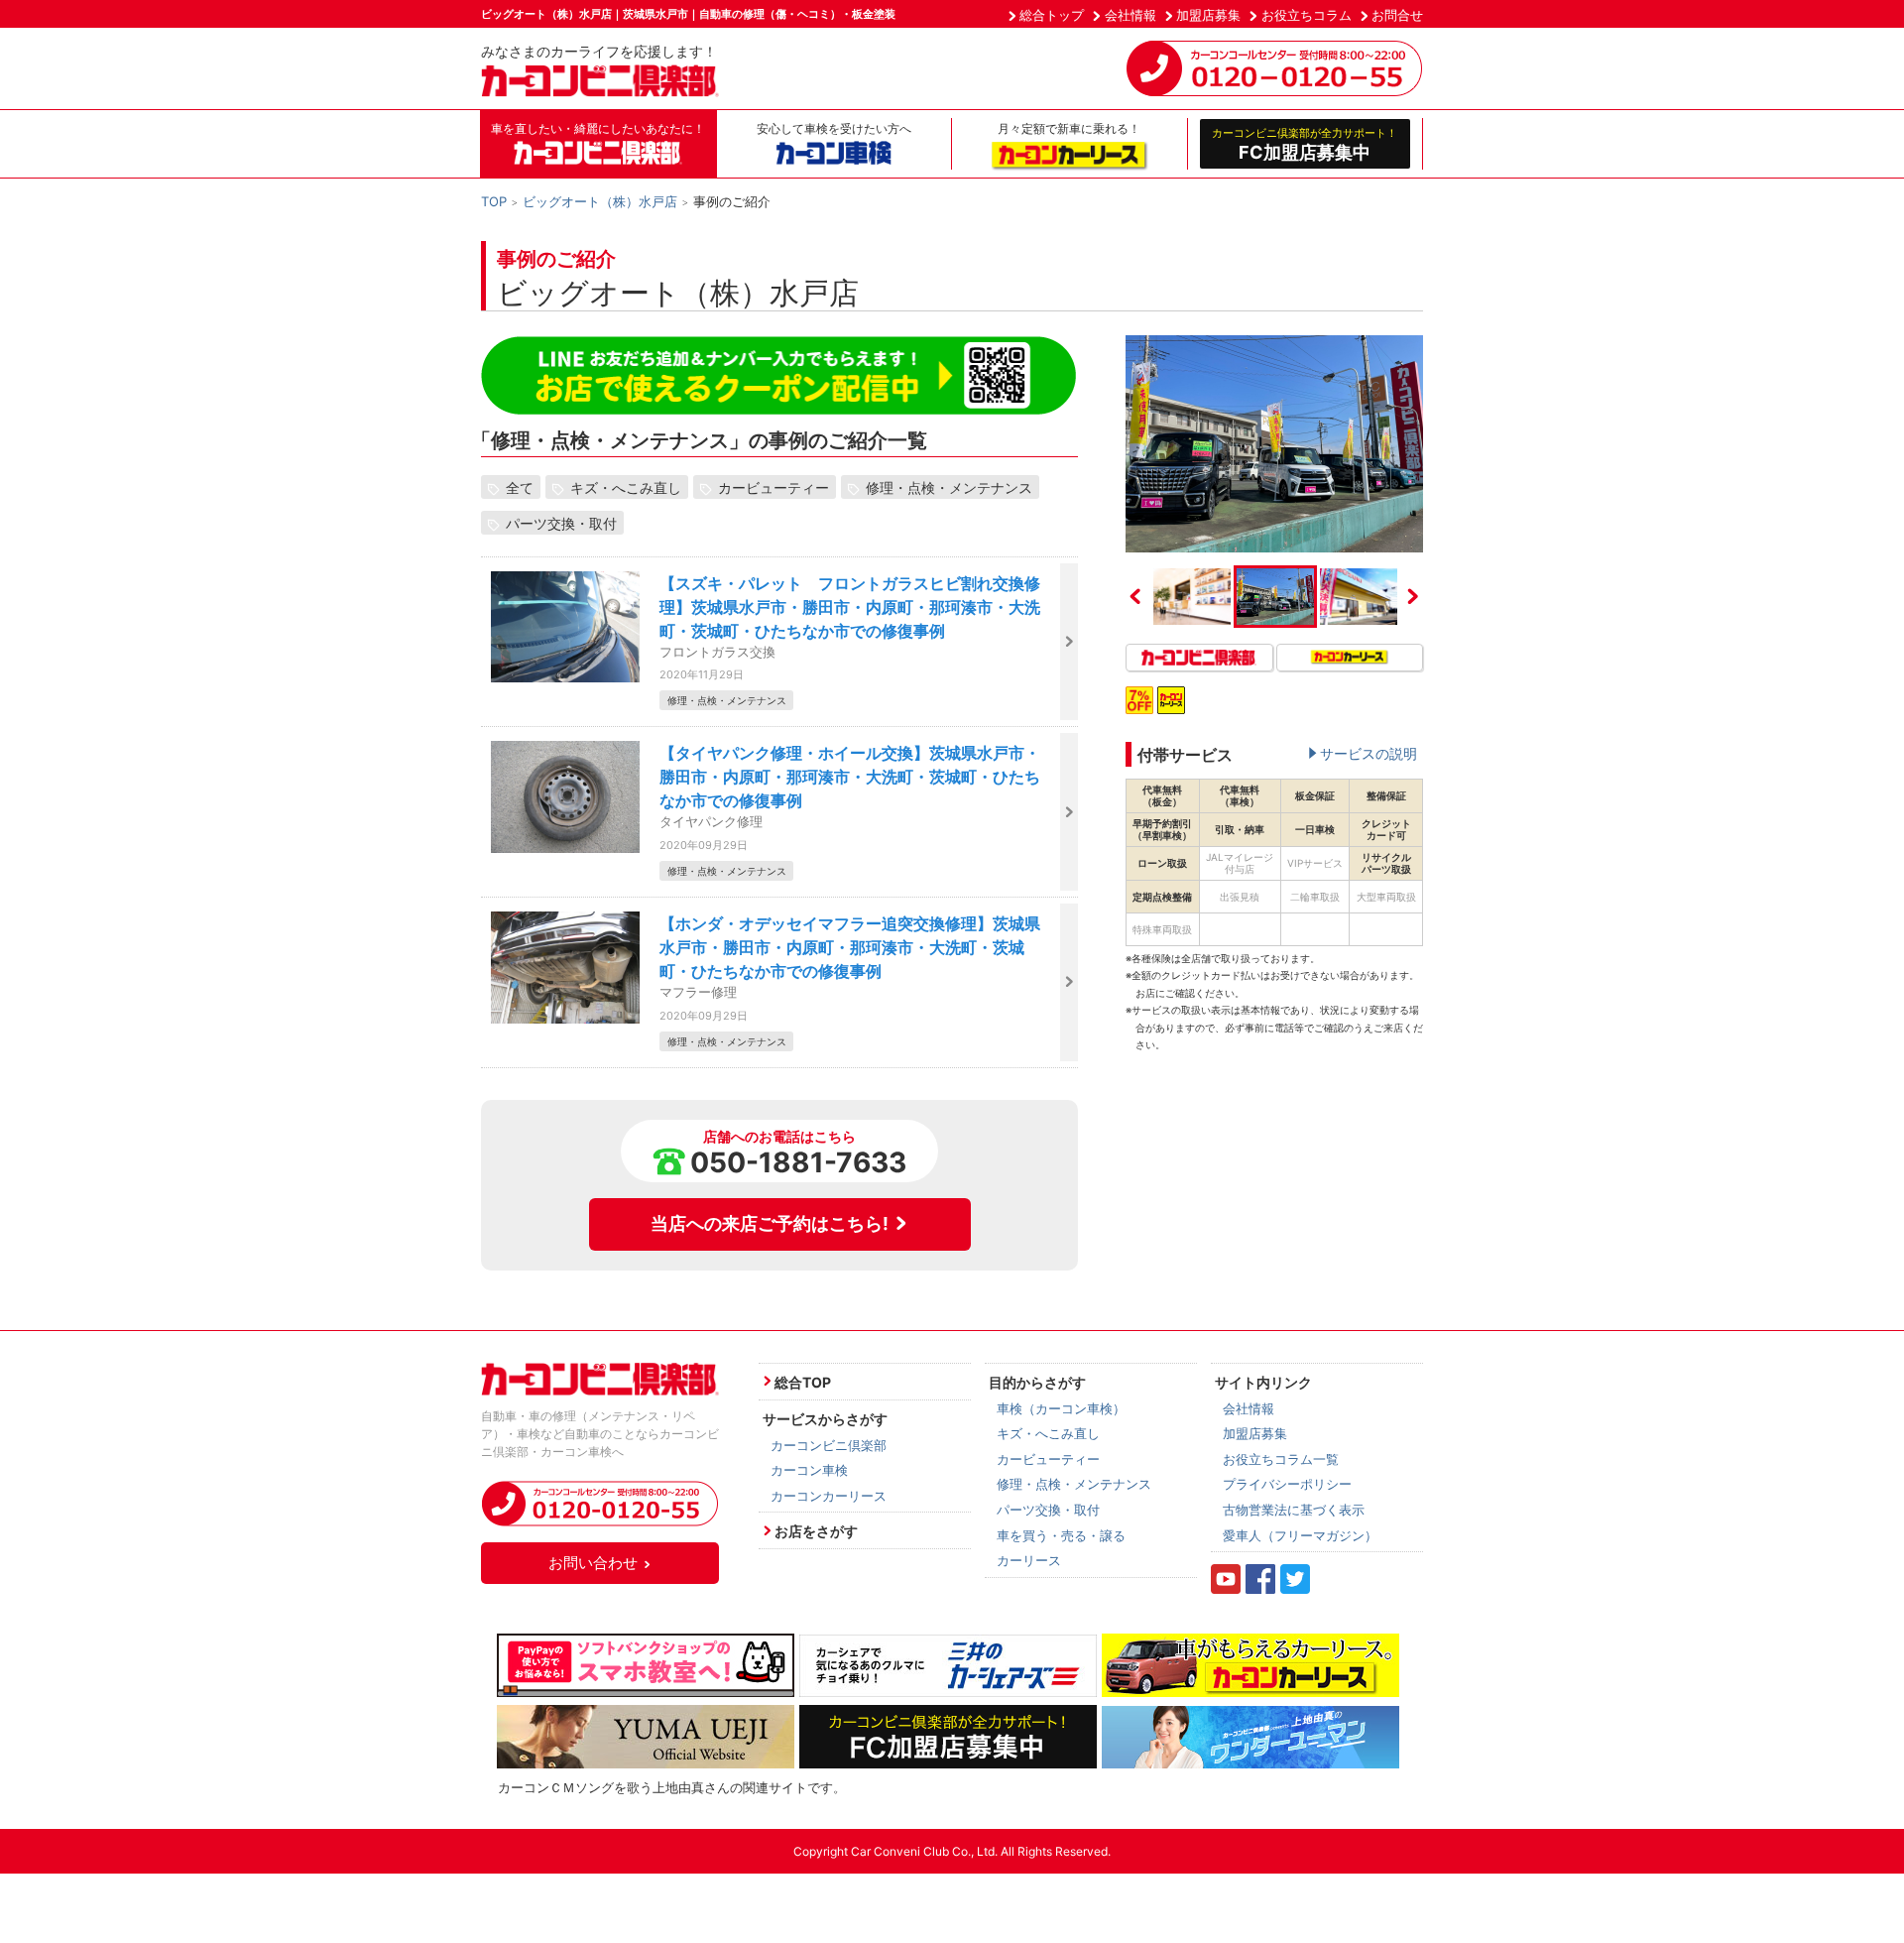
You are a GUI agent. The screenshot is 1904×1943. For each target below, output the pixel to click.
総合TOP (803, 1382)
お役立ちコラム (1307, 15)
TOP (494, 201)
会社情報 (1130, 15)
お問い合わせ (593, 1563)
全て (520, 487)
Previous (1135, 596)
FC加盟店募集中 (1305, 144)
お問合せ (1397, 15)
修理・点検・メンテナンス (949, 487)
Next (1413, 596)
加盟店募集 (1208, 15)
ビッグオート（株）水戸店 (600, 201)
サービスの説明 (1368, 753)
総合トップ (1052, 15)
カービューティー (773, 487)
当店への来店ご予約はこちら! (770, 1223)
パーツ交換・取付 (561, 523)
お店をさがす (816, 1531)
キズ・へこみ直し (626, 487)
